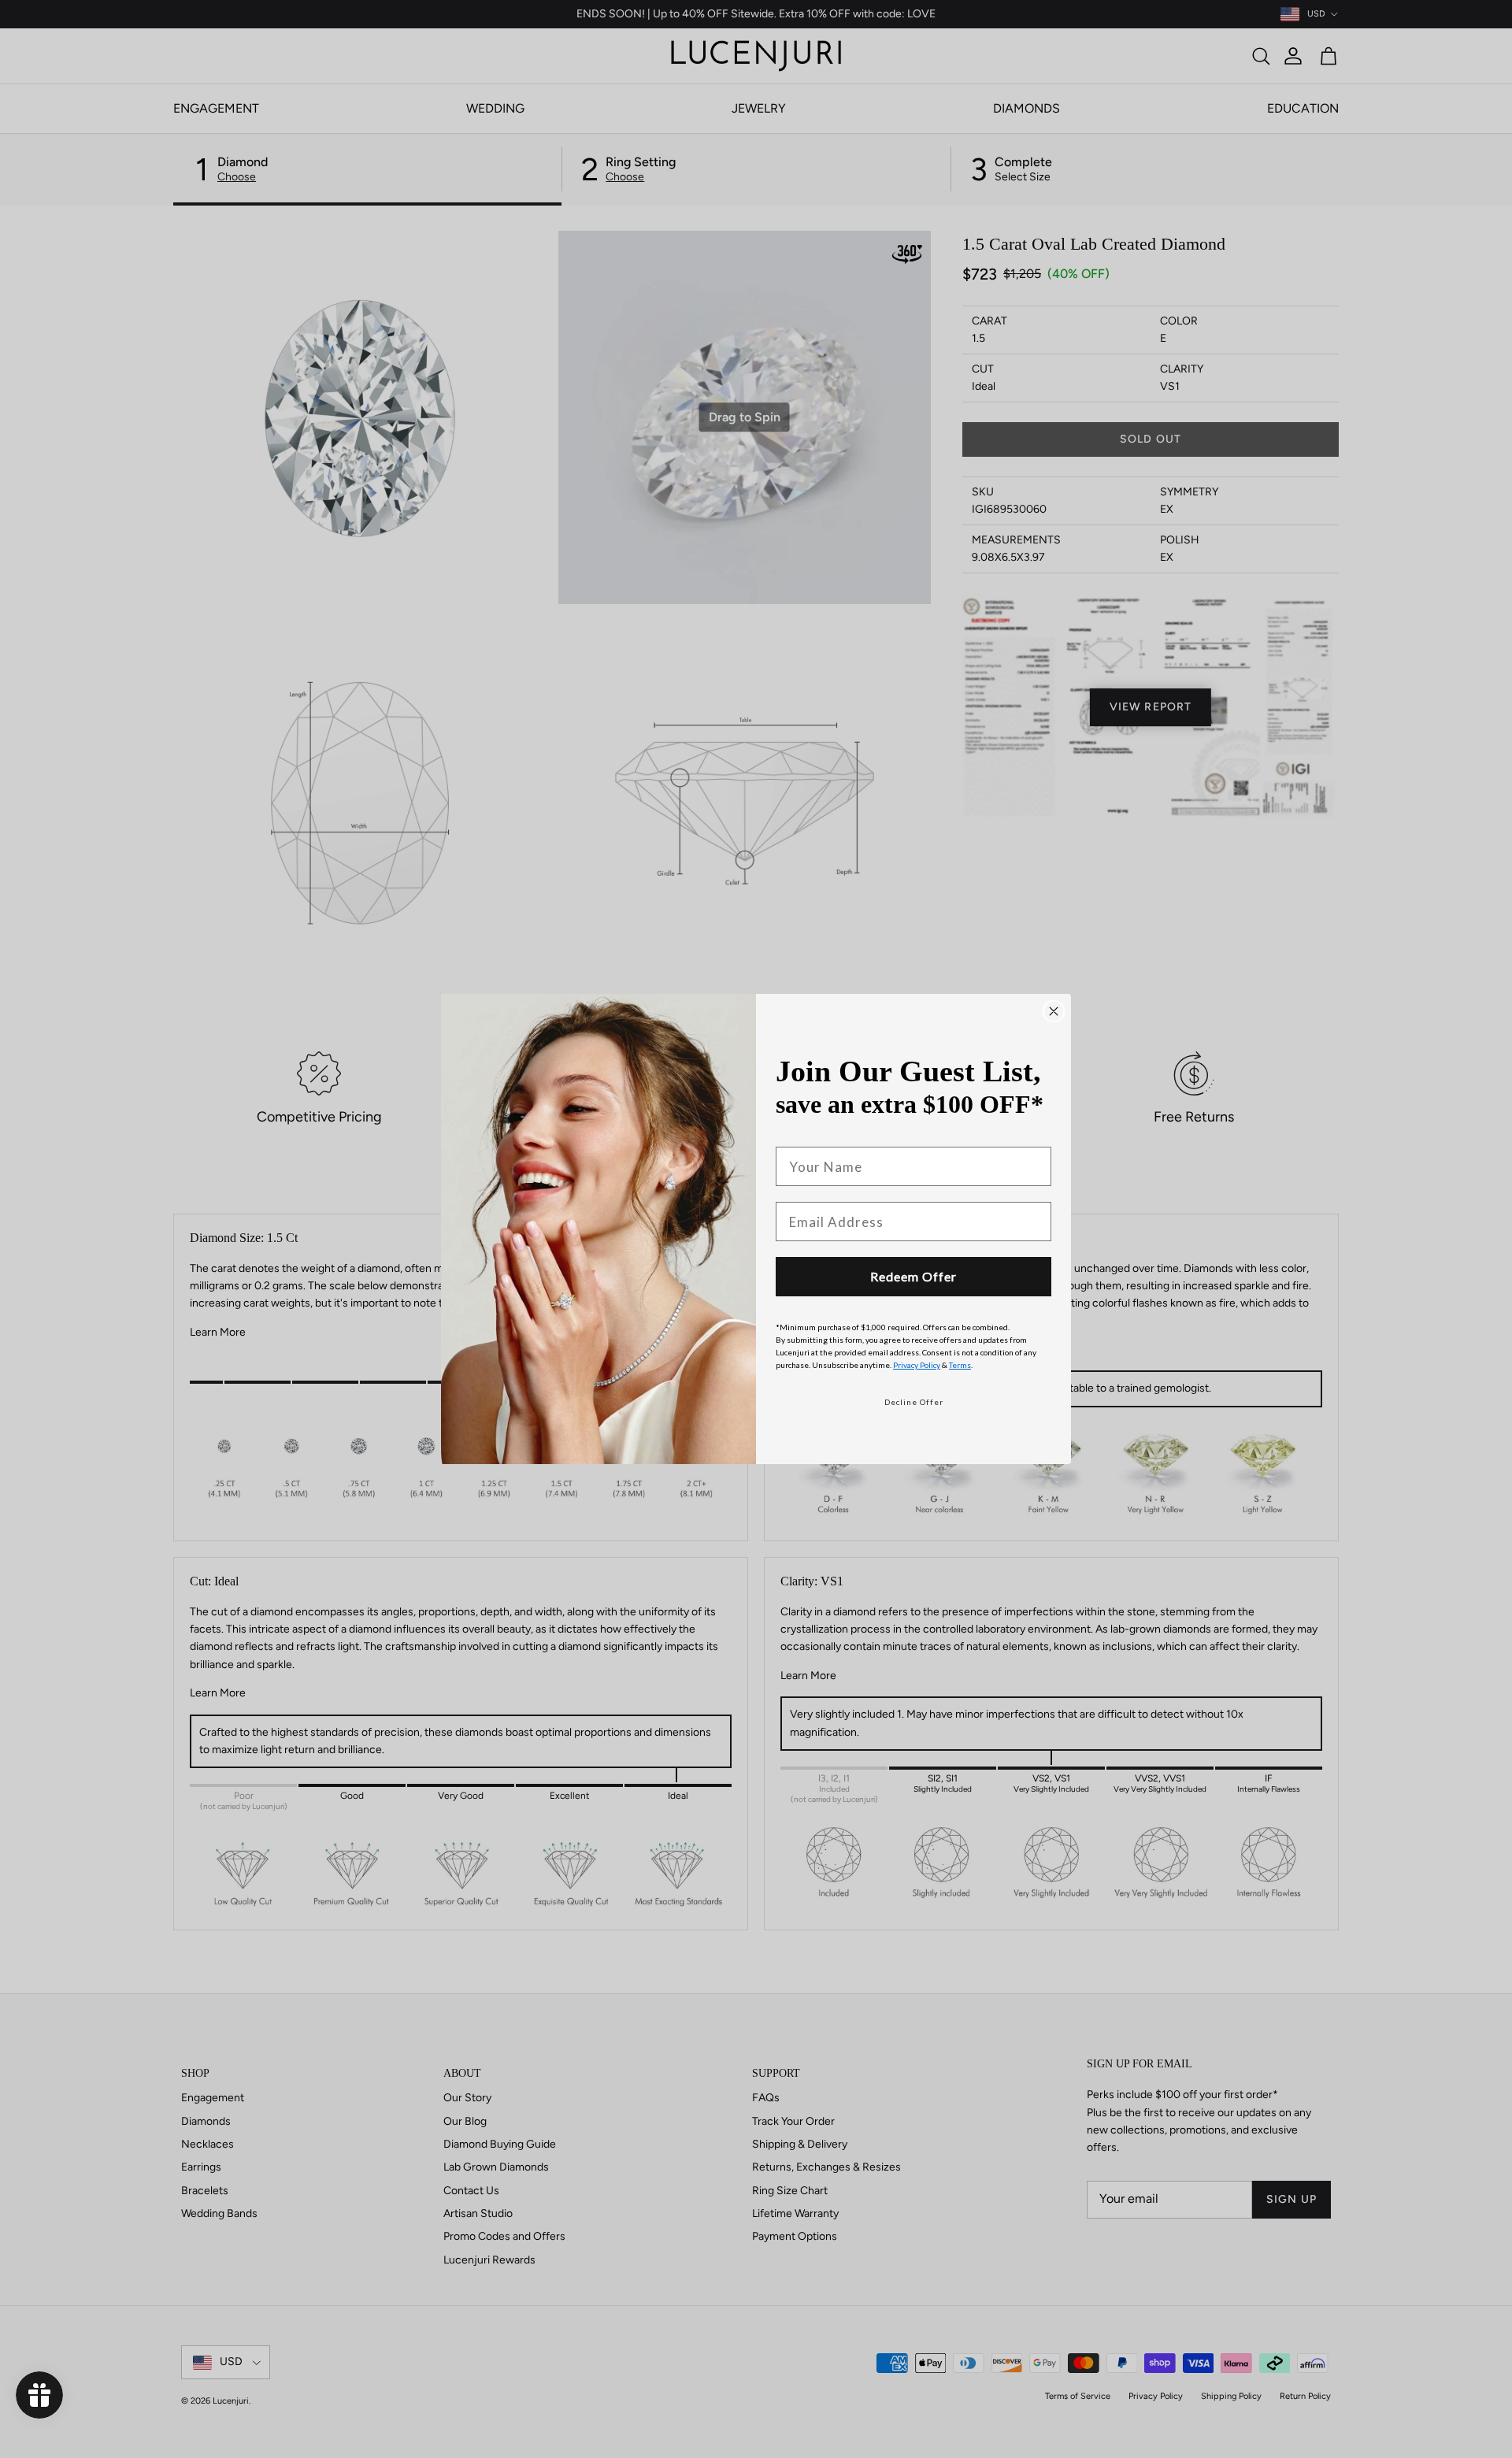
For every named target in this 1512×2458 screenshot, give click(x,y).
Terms (960, 1365)
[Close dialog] (1054, 1011)
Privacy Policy (917, 1365)
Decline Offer (914, 1402)
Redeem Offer (913, 1276)
